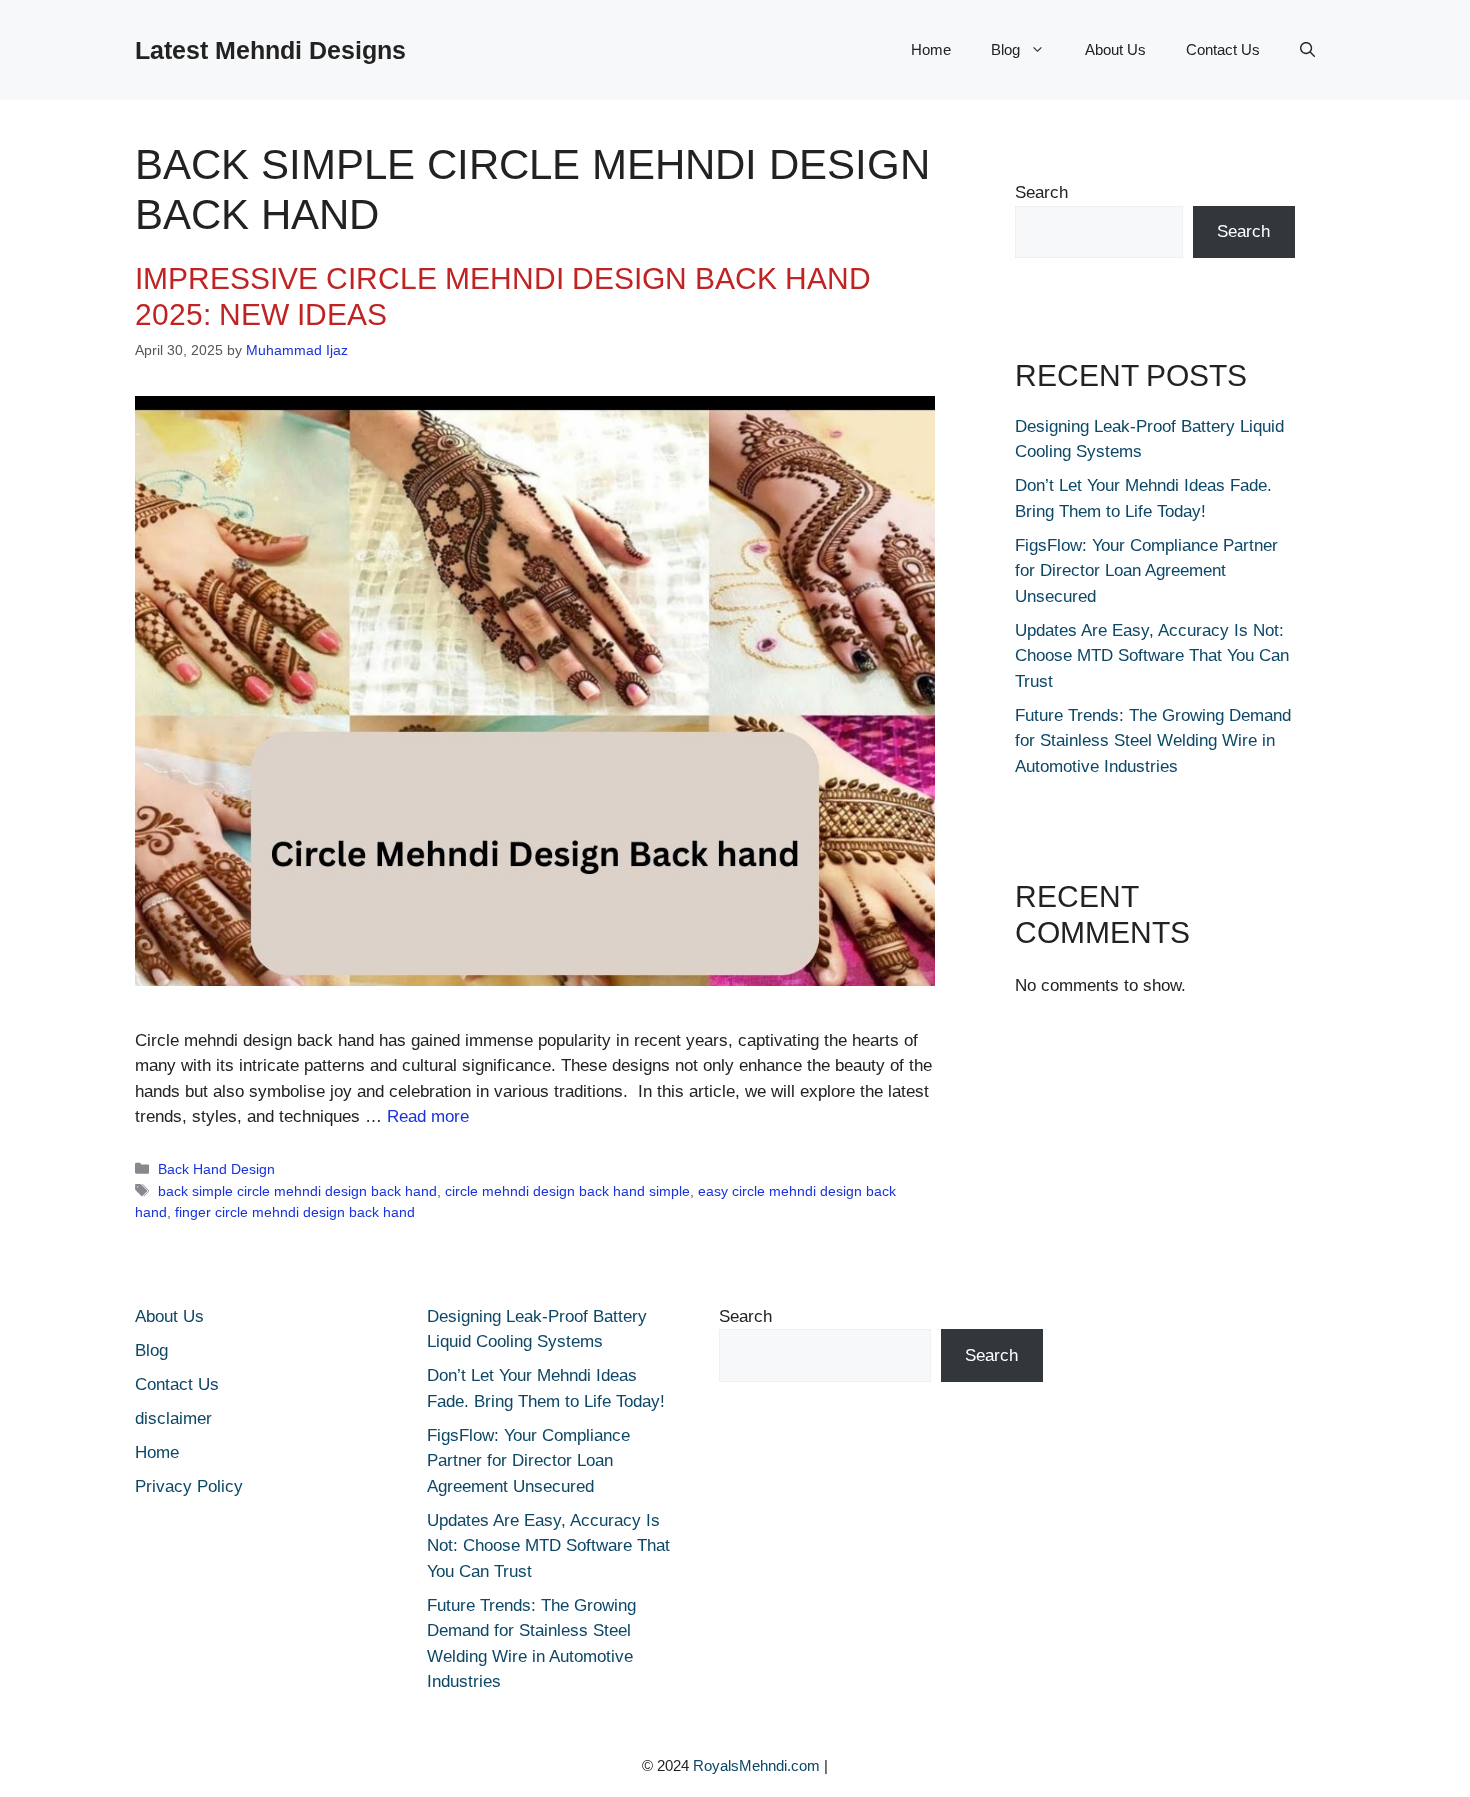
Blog (1005, 49)
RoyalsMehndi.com (756, 1765)
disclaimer (173, 1418)
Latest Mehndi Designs (270, 50)
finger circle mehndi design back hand (295, 1212)
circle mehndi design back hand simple (567, 1191)
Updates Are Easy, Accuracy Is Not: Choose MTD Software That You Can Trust (1152, 656)
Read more (428, 1116)
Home (931, 49)
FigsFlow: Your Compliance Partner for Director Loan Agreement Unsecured (1146, 571)
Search (1041, 192)
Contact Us (1223, 49)
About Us (1115, 49)
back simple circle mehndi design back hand (297, 1191)
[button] (1307, 50)
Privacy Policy (189, 1486)
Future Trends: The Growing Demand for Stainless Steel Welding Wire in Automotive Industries (1153, 741)
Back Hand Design (216, 1169)
